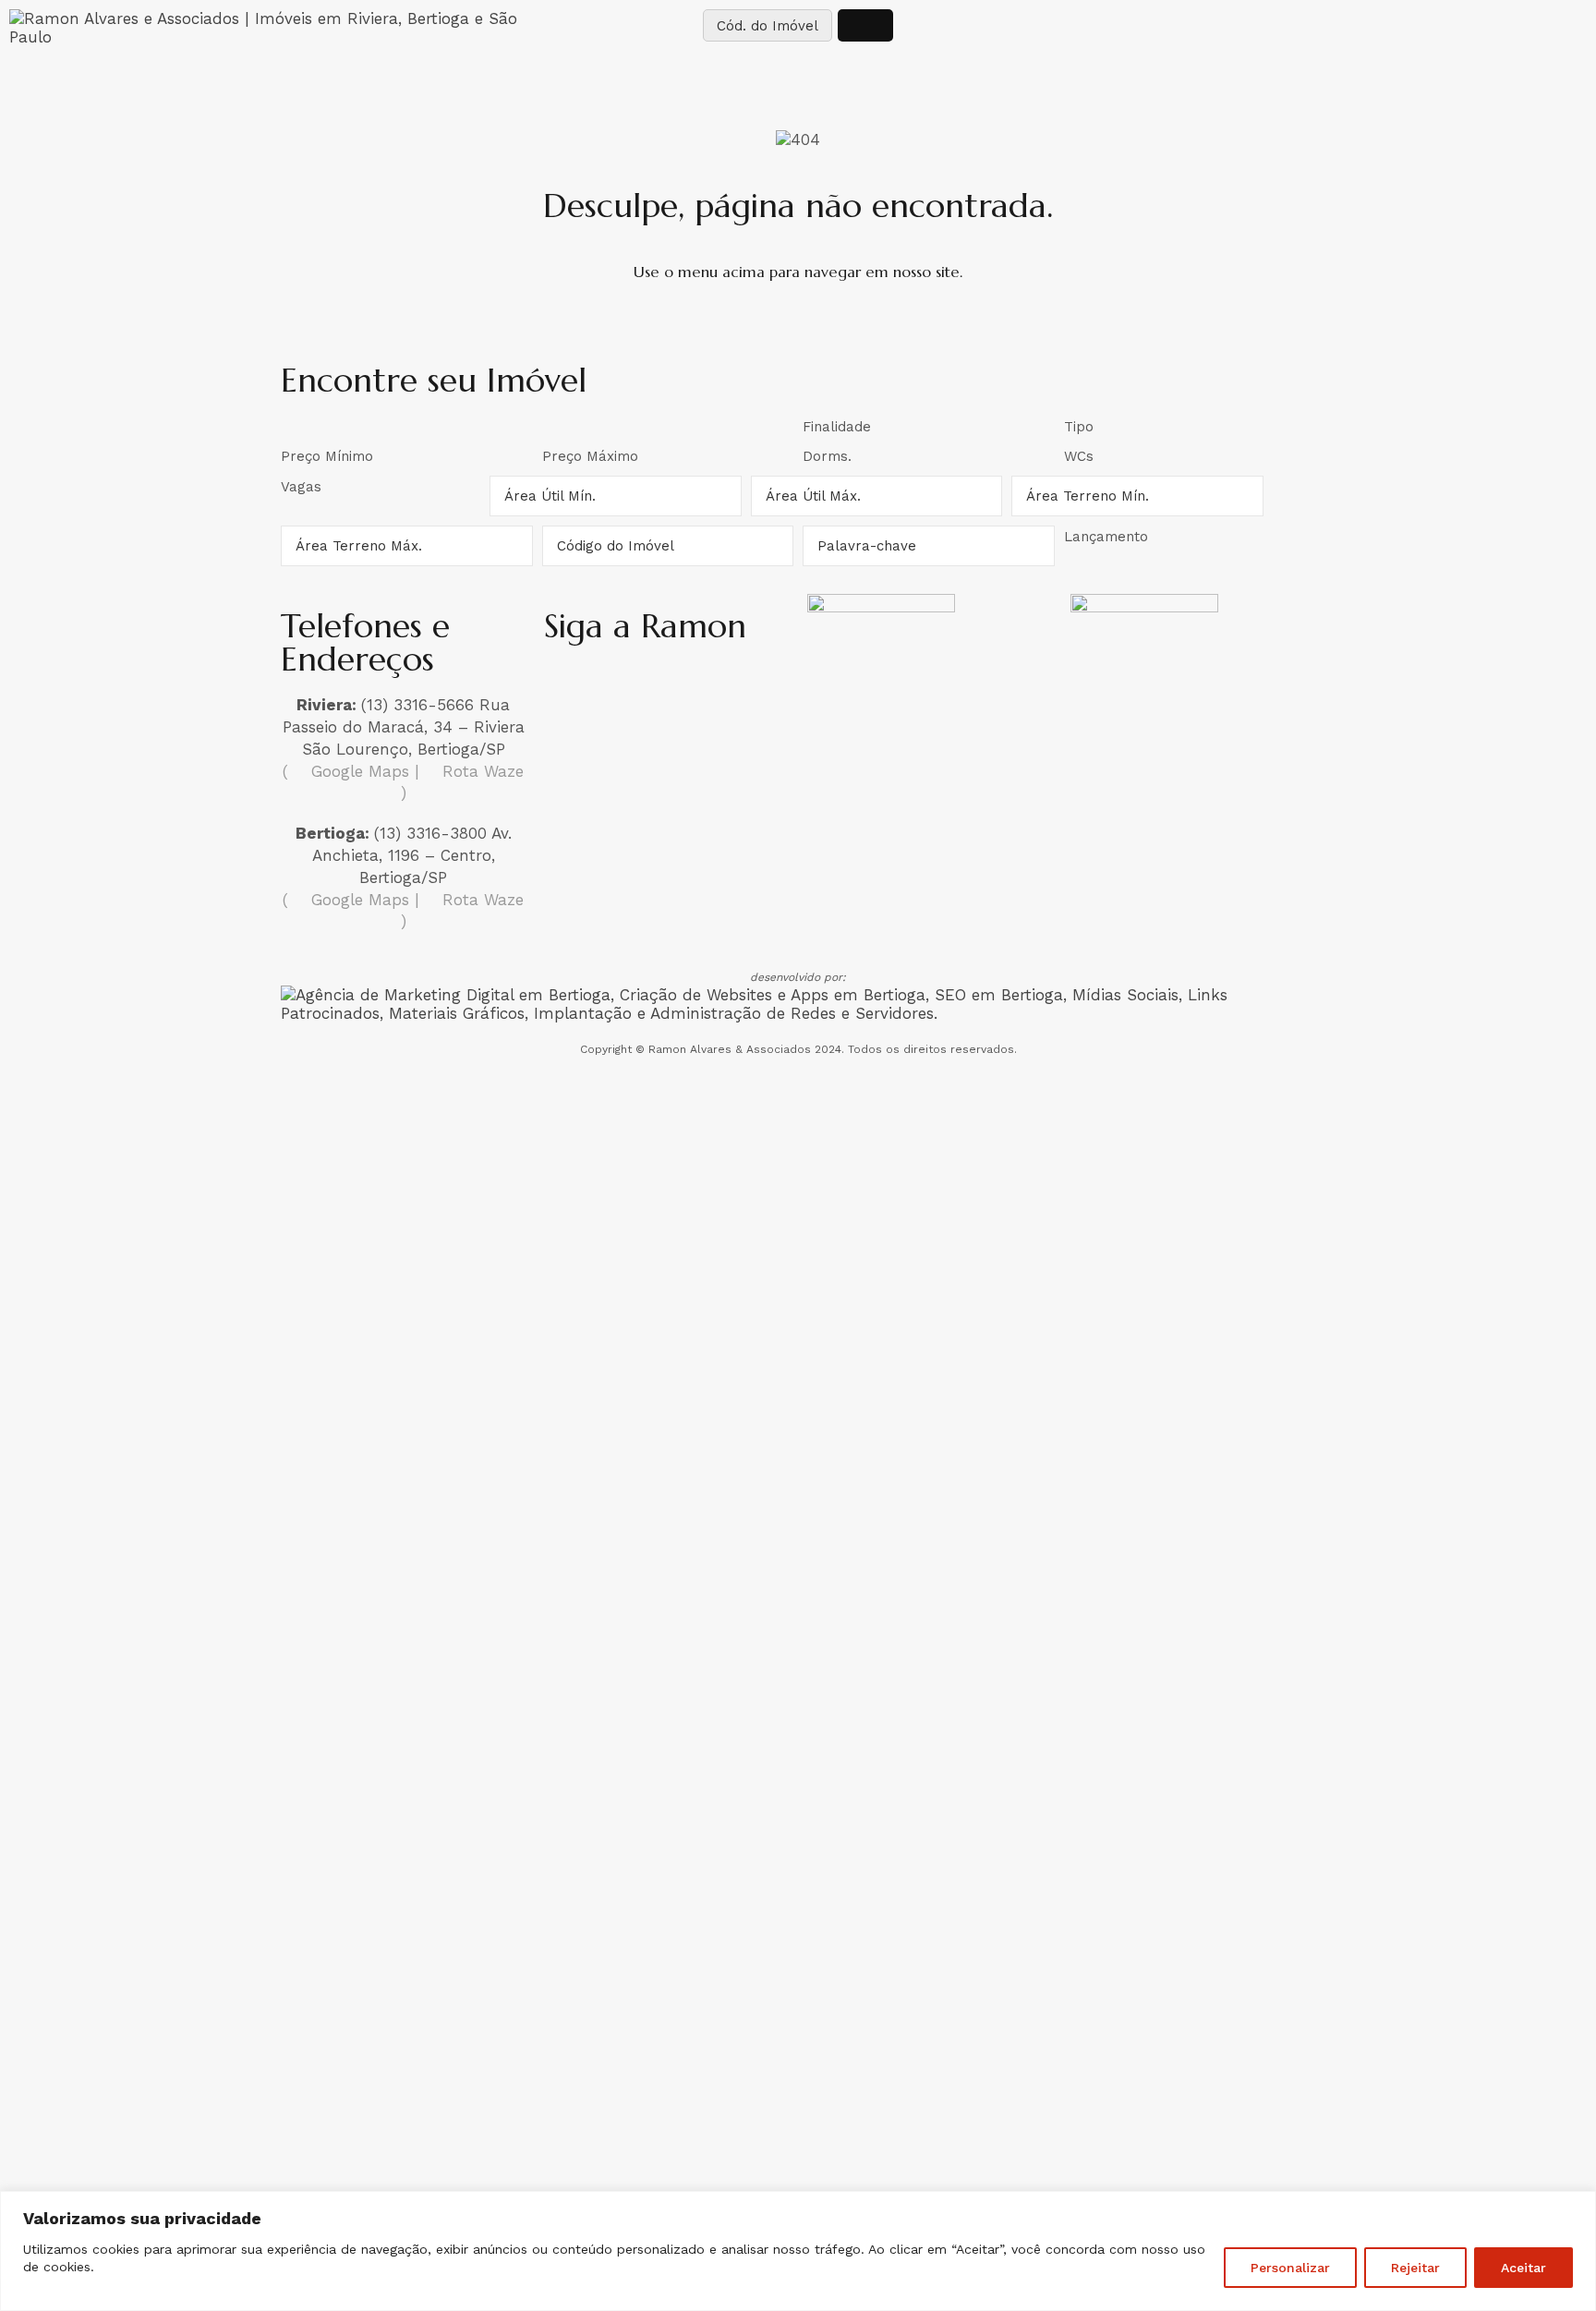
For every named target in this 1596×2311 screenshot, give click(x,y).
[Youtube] (722, 684)
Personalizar (1290, 2268)
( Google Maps (346, 771)
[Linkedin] (671, 684)
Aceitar (1523, 2268)
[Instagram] (567, 684)
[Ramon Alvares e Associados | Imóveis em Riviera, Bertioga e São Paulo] (266, 28)
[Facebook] (619, 684)
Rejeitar (1415, 2268)
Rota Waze (480, 771)
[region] (798, 2251)
